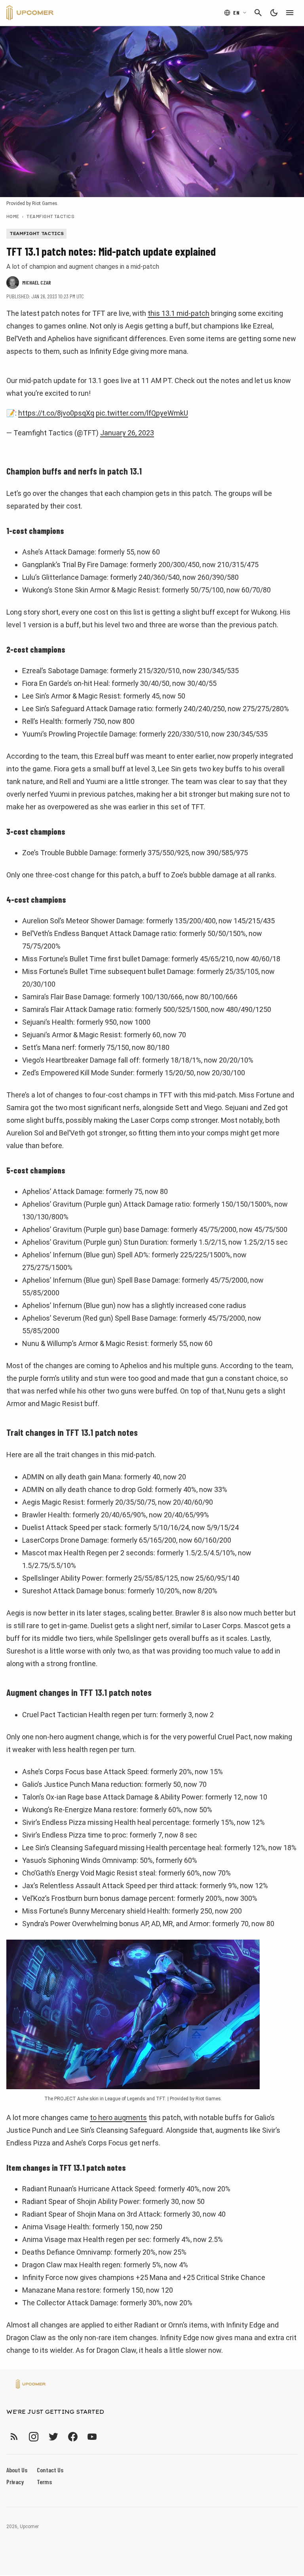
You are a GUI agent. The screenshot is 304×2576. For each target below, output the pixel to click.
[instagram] (33, 2436)
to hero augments (118, 2118)
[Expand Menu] (290, 13)
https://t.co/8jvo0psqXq (56, 413)
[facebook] (73, 2436)
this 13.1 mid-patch (179, 313)
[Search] (258, 13)
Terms (44, 2482)
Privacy (15, 2482)
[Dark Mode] (274, 13)
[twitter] (53, 2436)
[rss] (14, 2436)
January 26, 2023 (127, 433)
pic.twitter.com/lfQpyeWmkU (142, 413)
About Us (17, 2470)
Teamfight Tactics (50, 216)
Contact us (50, 2470)
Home (13, 216)
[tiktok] (106, 2436)
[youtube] (92, 2436)
